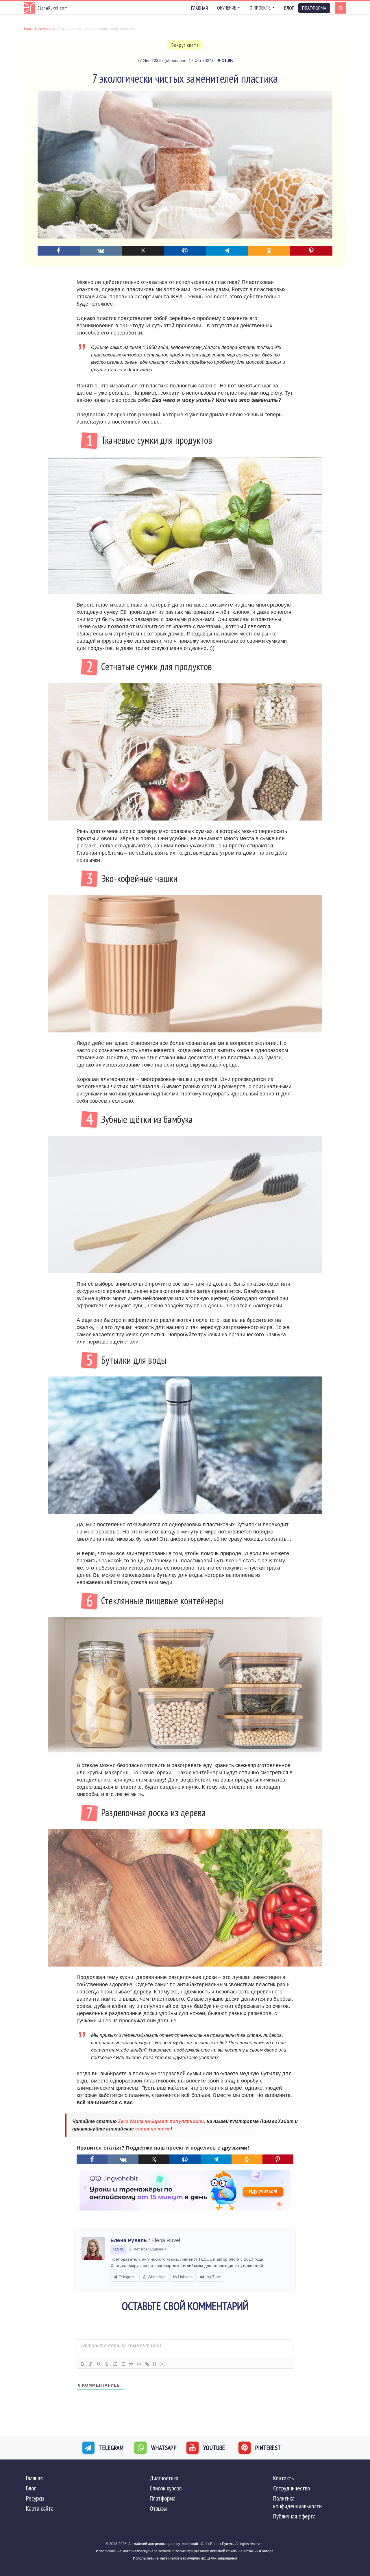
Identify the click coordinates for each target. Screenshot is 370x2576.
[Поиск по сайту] (341, 8)
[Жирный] (82, 2364)
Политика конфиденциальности (297, 2502)
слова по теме (153, 2129)
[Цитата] (131, 2364)
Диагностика (164, 2478)
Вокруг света (185, 45)
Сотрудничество (292, 2488)
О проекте (260, 8)
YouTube (213, 2277)
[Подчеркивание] (99, 2364)
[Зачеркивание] (107, 2364)
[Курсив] (90, 2364)
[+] (163, 2364)
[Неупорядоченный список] (123, 2364)
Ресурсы (35, 2498)
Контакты (284, 2478)
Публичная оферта (294, 2516)
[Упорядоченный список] (115, 2364)
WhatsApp (157, 2277)
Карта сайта (40, 2508)
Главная (199, 8)
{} (155, 2364)
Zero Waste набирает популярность (162, 2121)
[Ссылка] (147, 2364)
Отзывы (158, 2508)
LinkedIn (185, 2277)
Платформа (163, 2498)
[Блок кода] (139, 2364)
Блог (289, 8)
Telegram (127, 2277)
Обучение (227, 8)
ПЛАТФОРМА (314, 8)
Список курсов (166, 2488)
